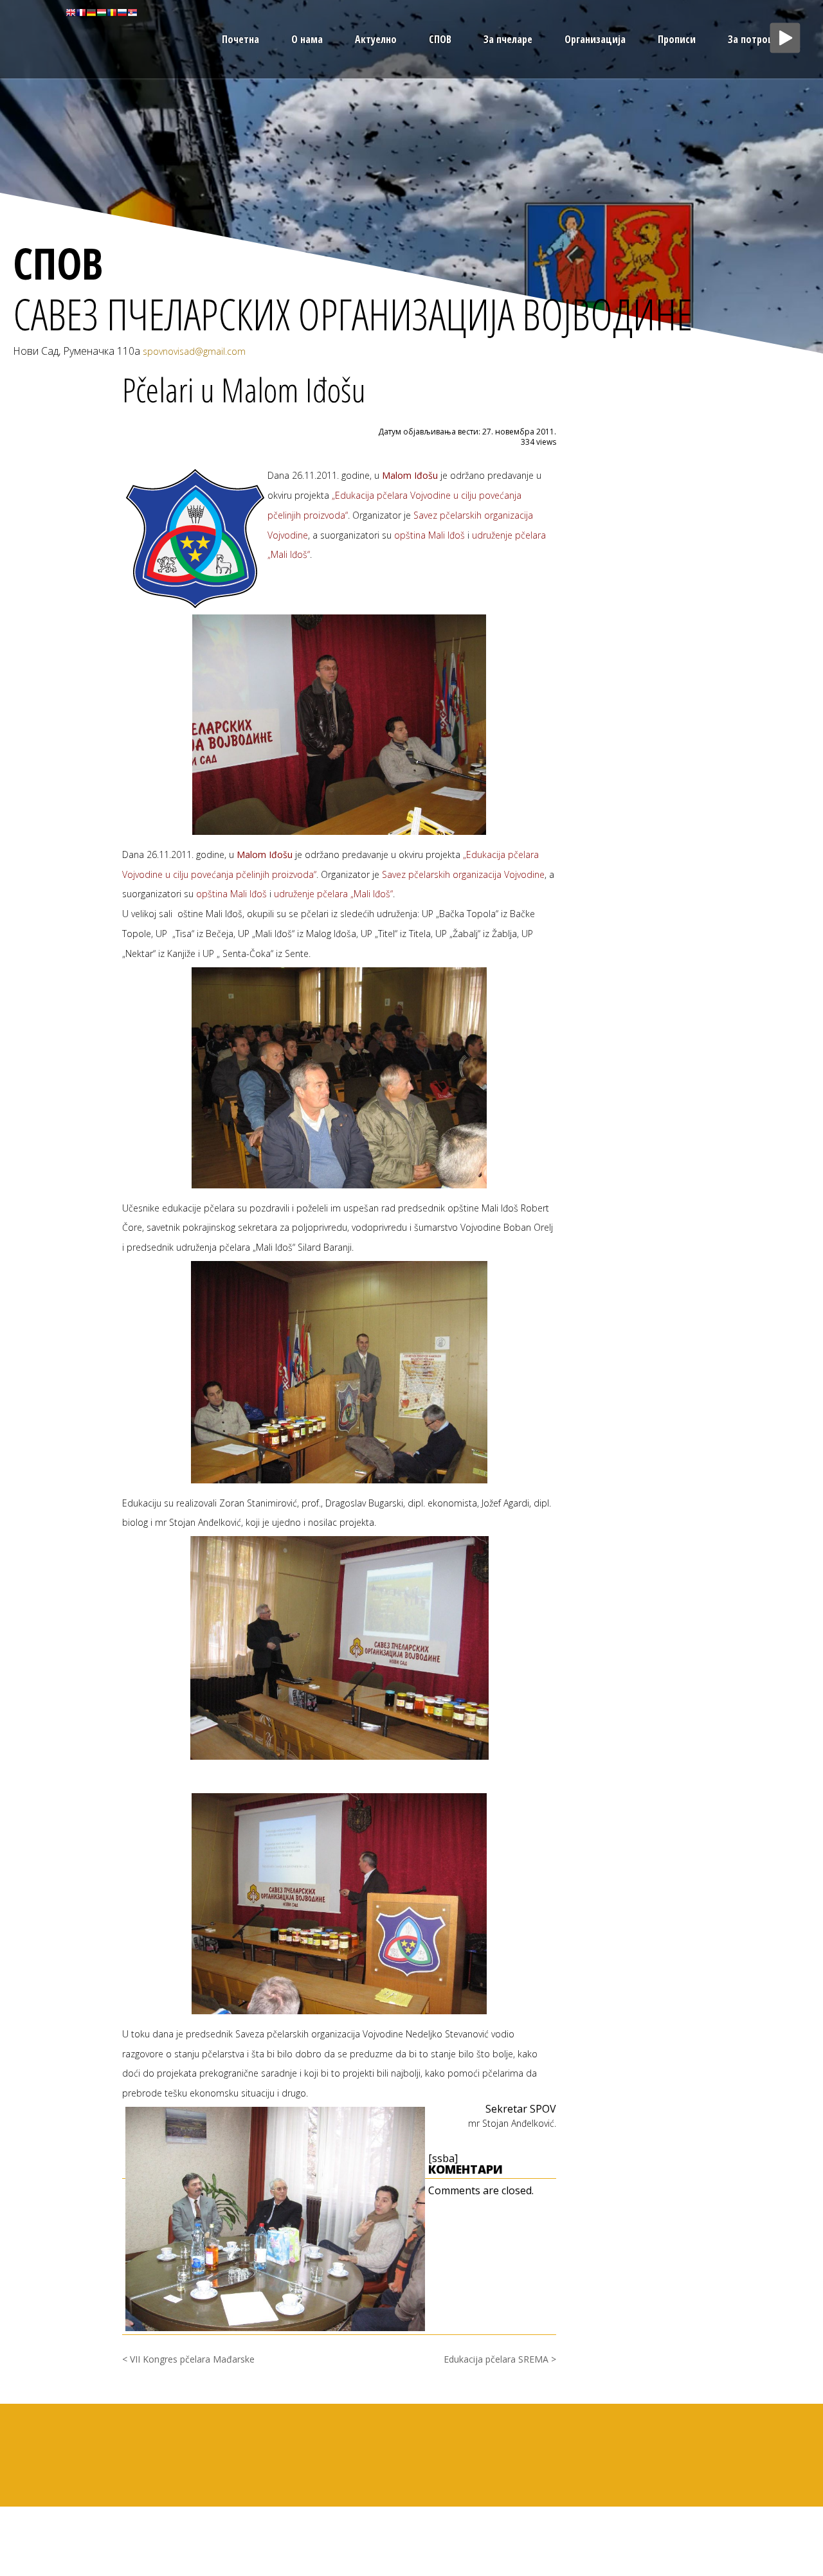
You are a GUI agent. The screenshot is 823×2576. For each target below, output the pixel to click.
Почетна (240, 39)
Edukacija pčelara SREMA (496, 2359)
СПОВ (440, 39)
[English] (71, 12)
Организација (595, 39)
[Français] (81, 12)
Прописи (677, 39)
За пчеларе (508, 39)
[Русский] (122, 12)
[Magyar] (102, 12)
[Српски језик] (132, 12)
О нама (307, 39)
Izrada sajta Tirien (790, 2510)
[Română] (112, 12)
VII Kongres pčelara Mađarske (192, 2359)
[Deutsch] (91, 12)
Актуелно (376, 39)
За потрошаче (759, 39)
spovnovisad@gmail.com (194, 351)
